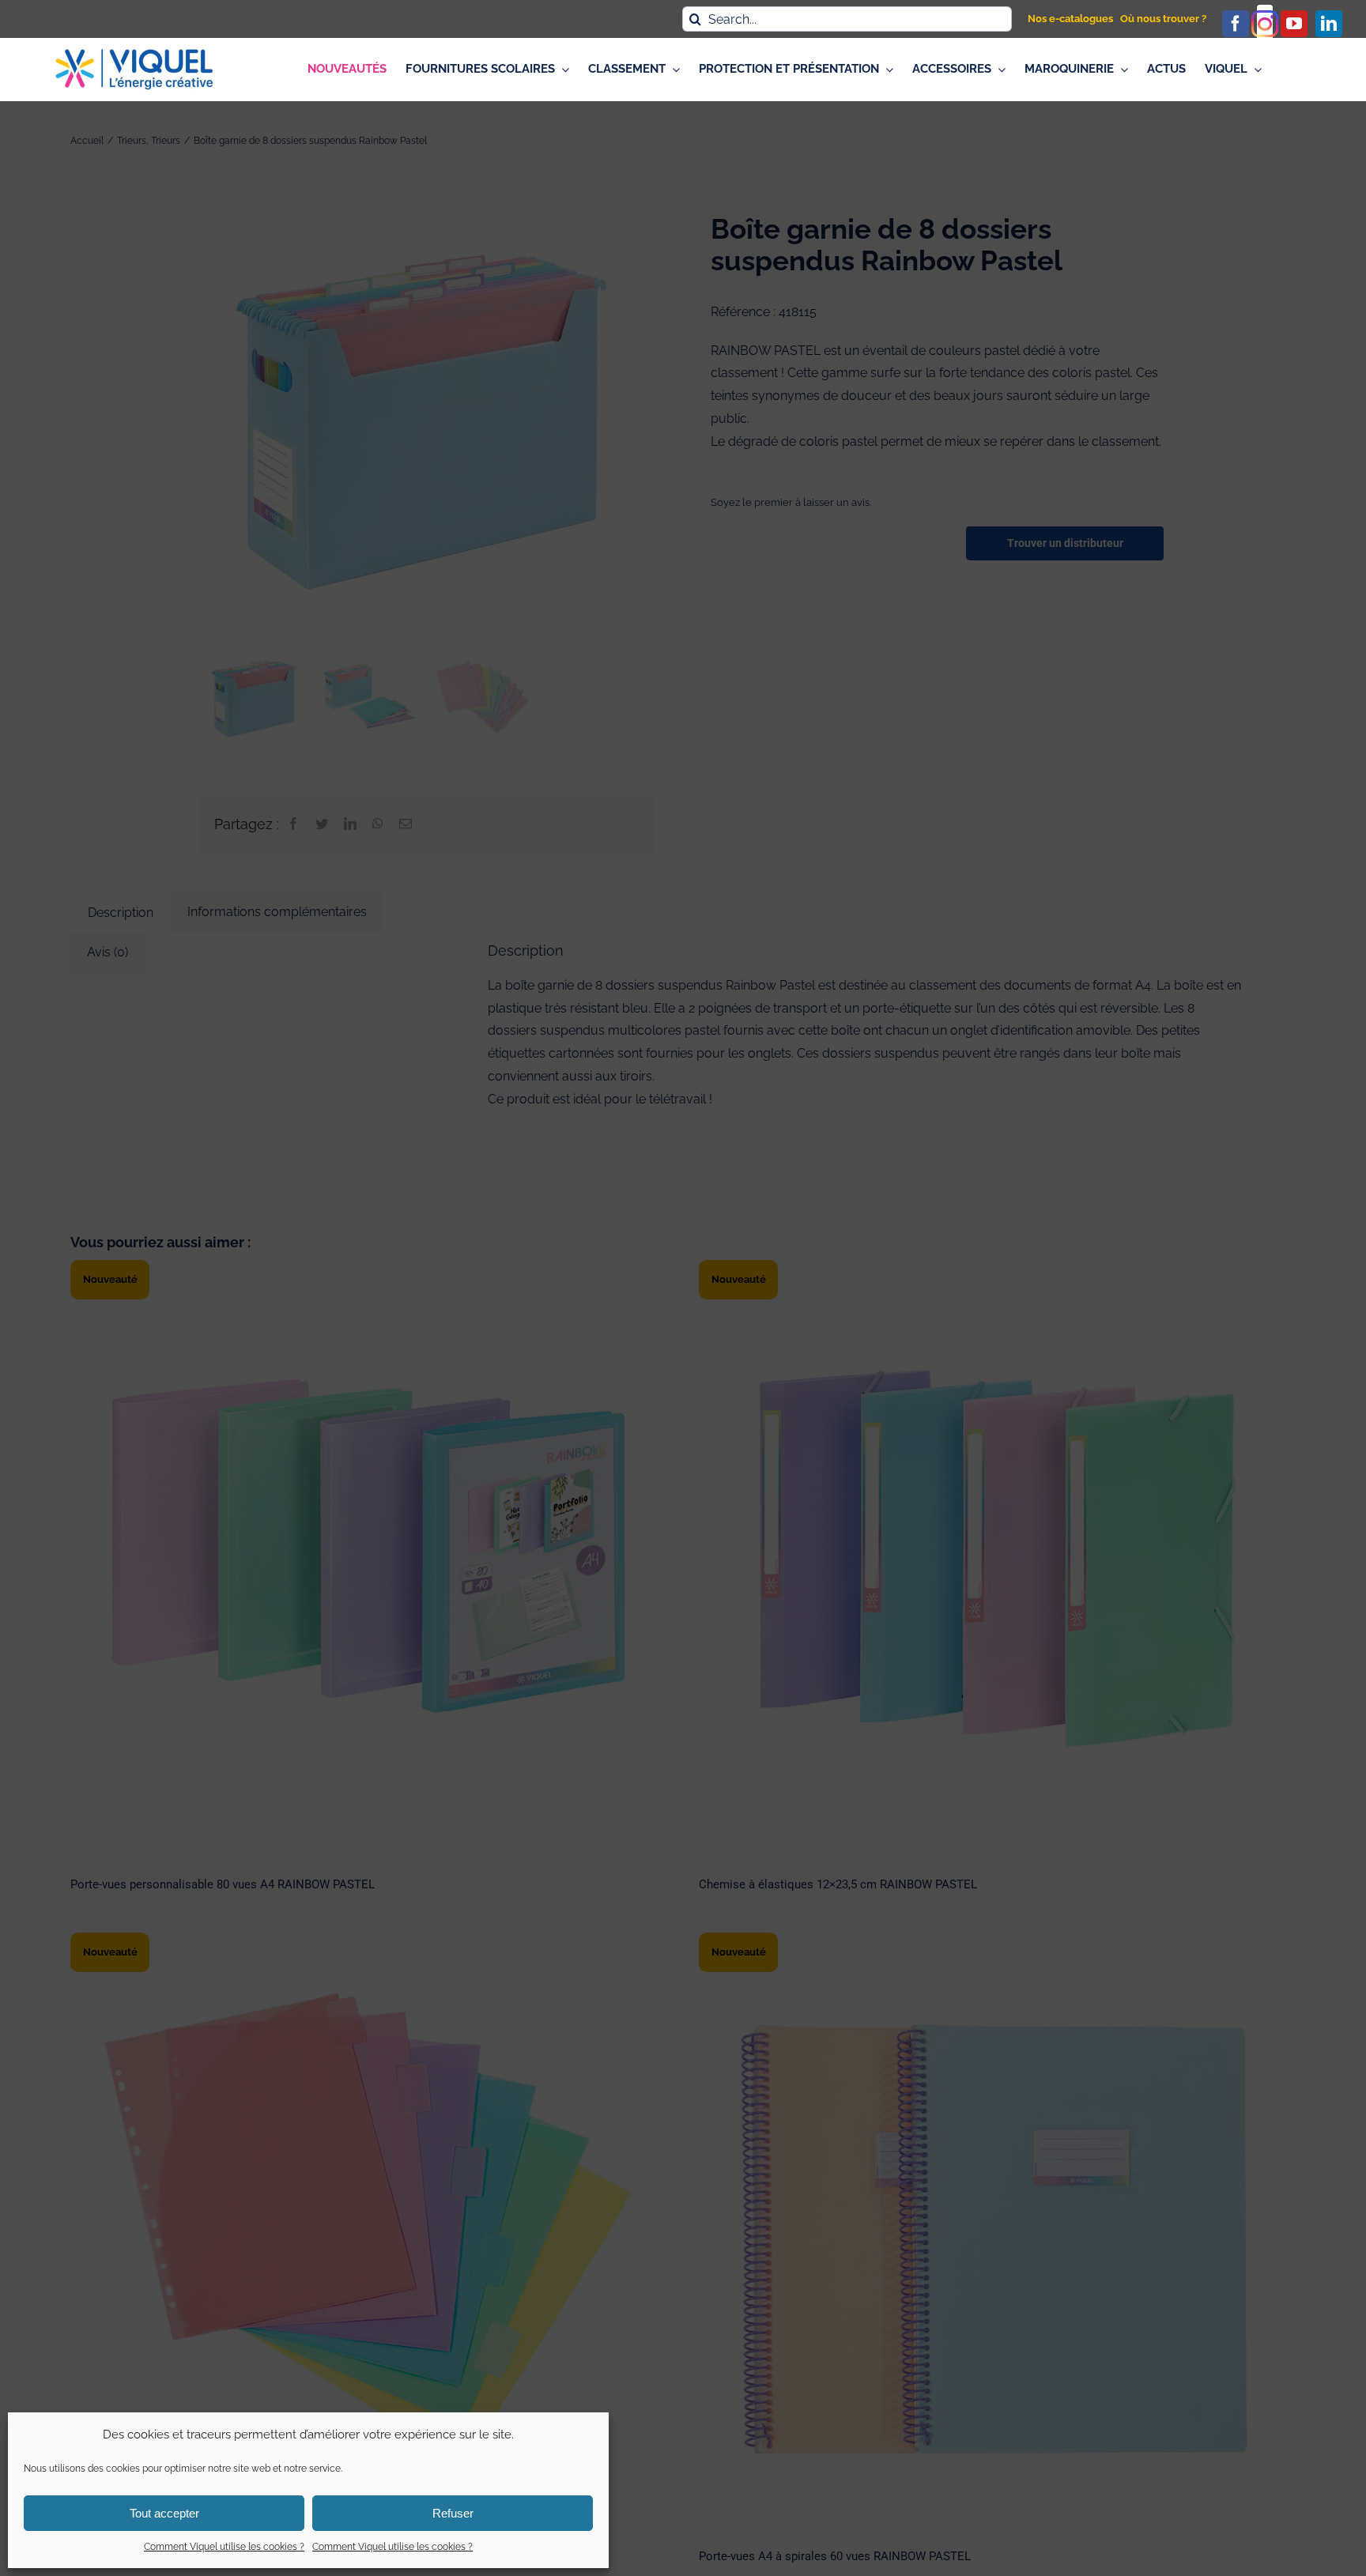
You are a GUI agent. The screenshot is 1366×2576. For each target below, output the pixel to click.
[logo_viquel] (134, 55)
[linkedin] (1329, 24)
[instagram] (1265, 24)
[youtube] (1294, 24)
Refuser (453, 2513)
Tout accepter (164, 2513)
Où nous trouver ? (1163, 19)
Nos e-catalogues (1070, 19)
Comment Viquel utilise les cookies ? (224, 2547)
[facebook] (1236, 24)
